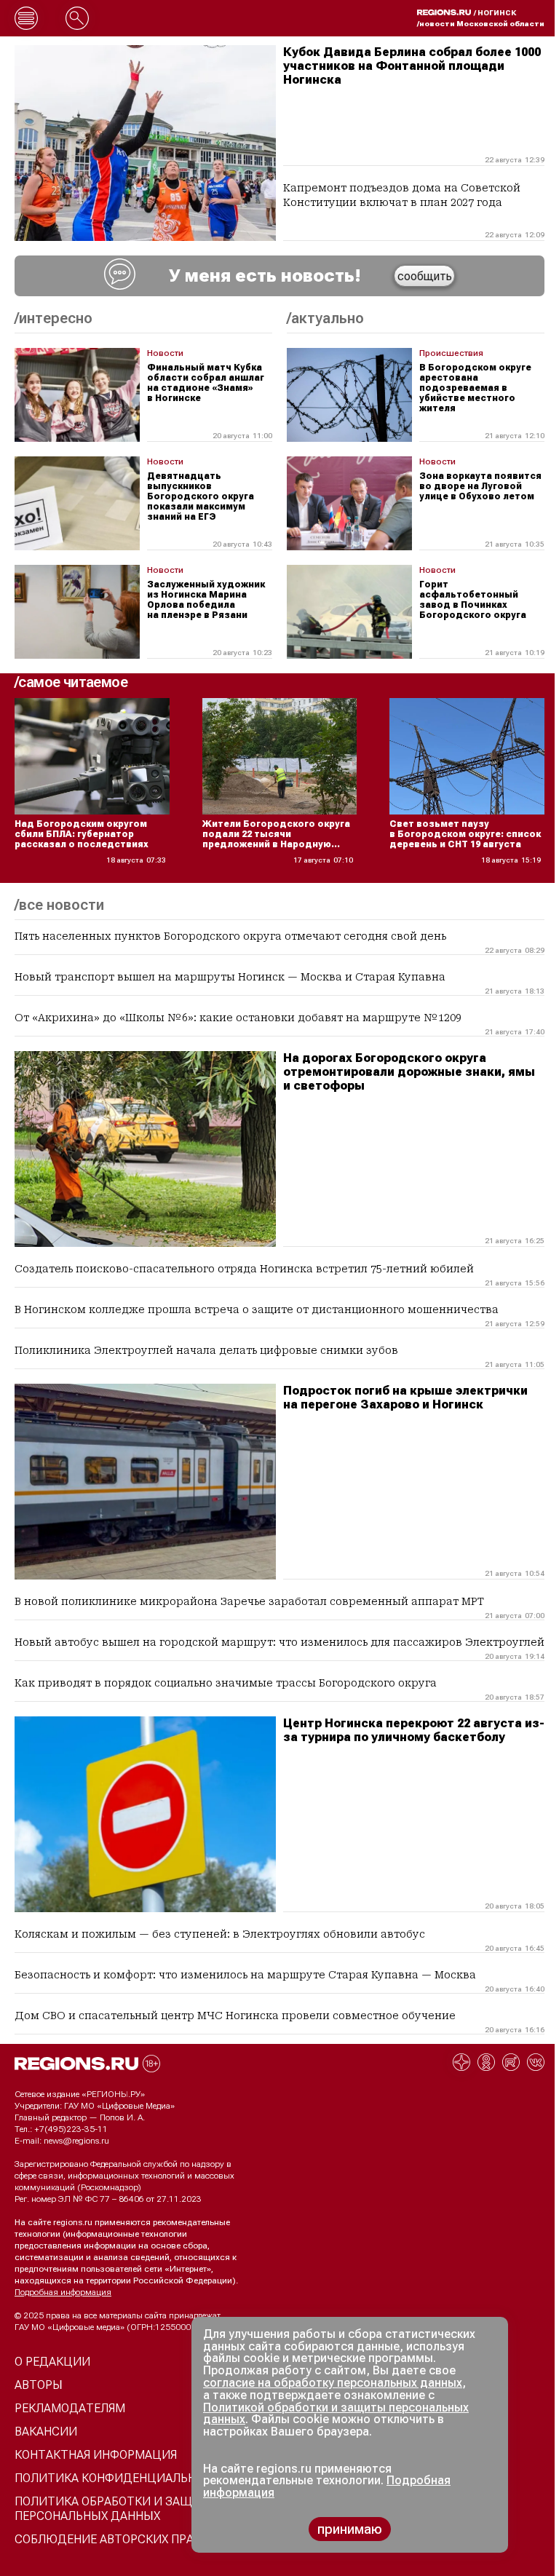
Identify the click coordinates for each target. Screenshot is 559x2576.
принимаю (350, 2529)
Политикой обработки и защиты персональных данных (336, 2414)
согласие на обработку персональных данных (333, 2383)
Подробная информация (63, 2292)
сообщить (425, 276)
